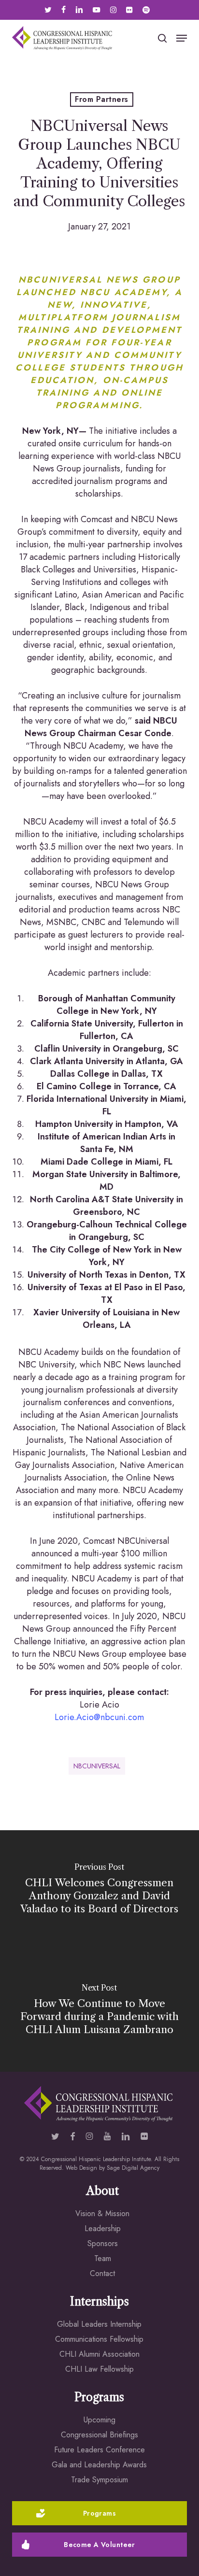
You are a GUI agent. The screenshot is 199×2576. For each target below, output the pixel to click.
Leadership (103, 2228)
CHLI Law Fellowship (99, 2369)
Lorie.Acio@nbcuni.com (99, 1717)
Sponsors (103, 2243)
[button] (182, 38)
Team (103, 2258)
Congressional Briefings (99, 2435)
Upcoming (99, 2420)
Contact (102, 2273)
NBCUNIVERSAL (97, 1766)
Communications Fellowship (99, 2339)
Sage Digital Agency (133, 2168)
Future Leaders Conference (99, 2450)
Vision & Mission (102, 2213)
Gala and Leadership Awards (99, 2465)
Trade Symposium (99, 2480)
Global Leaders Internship (99, 2324)
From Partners (101, 99)
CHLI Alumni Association (99, 2354)
